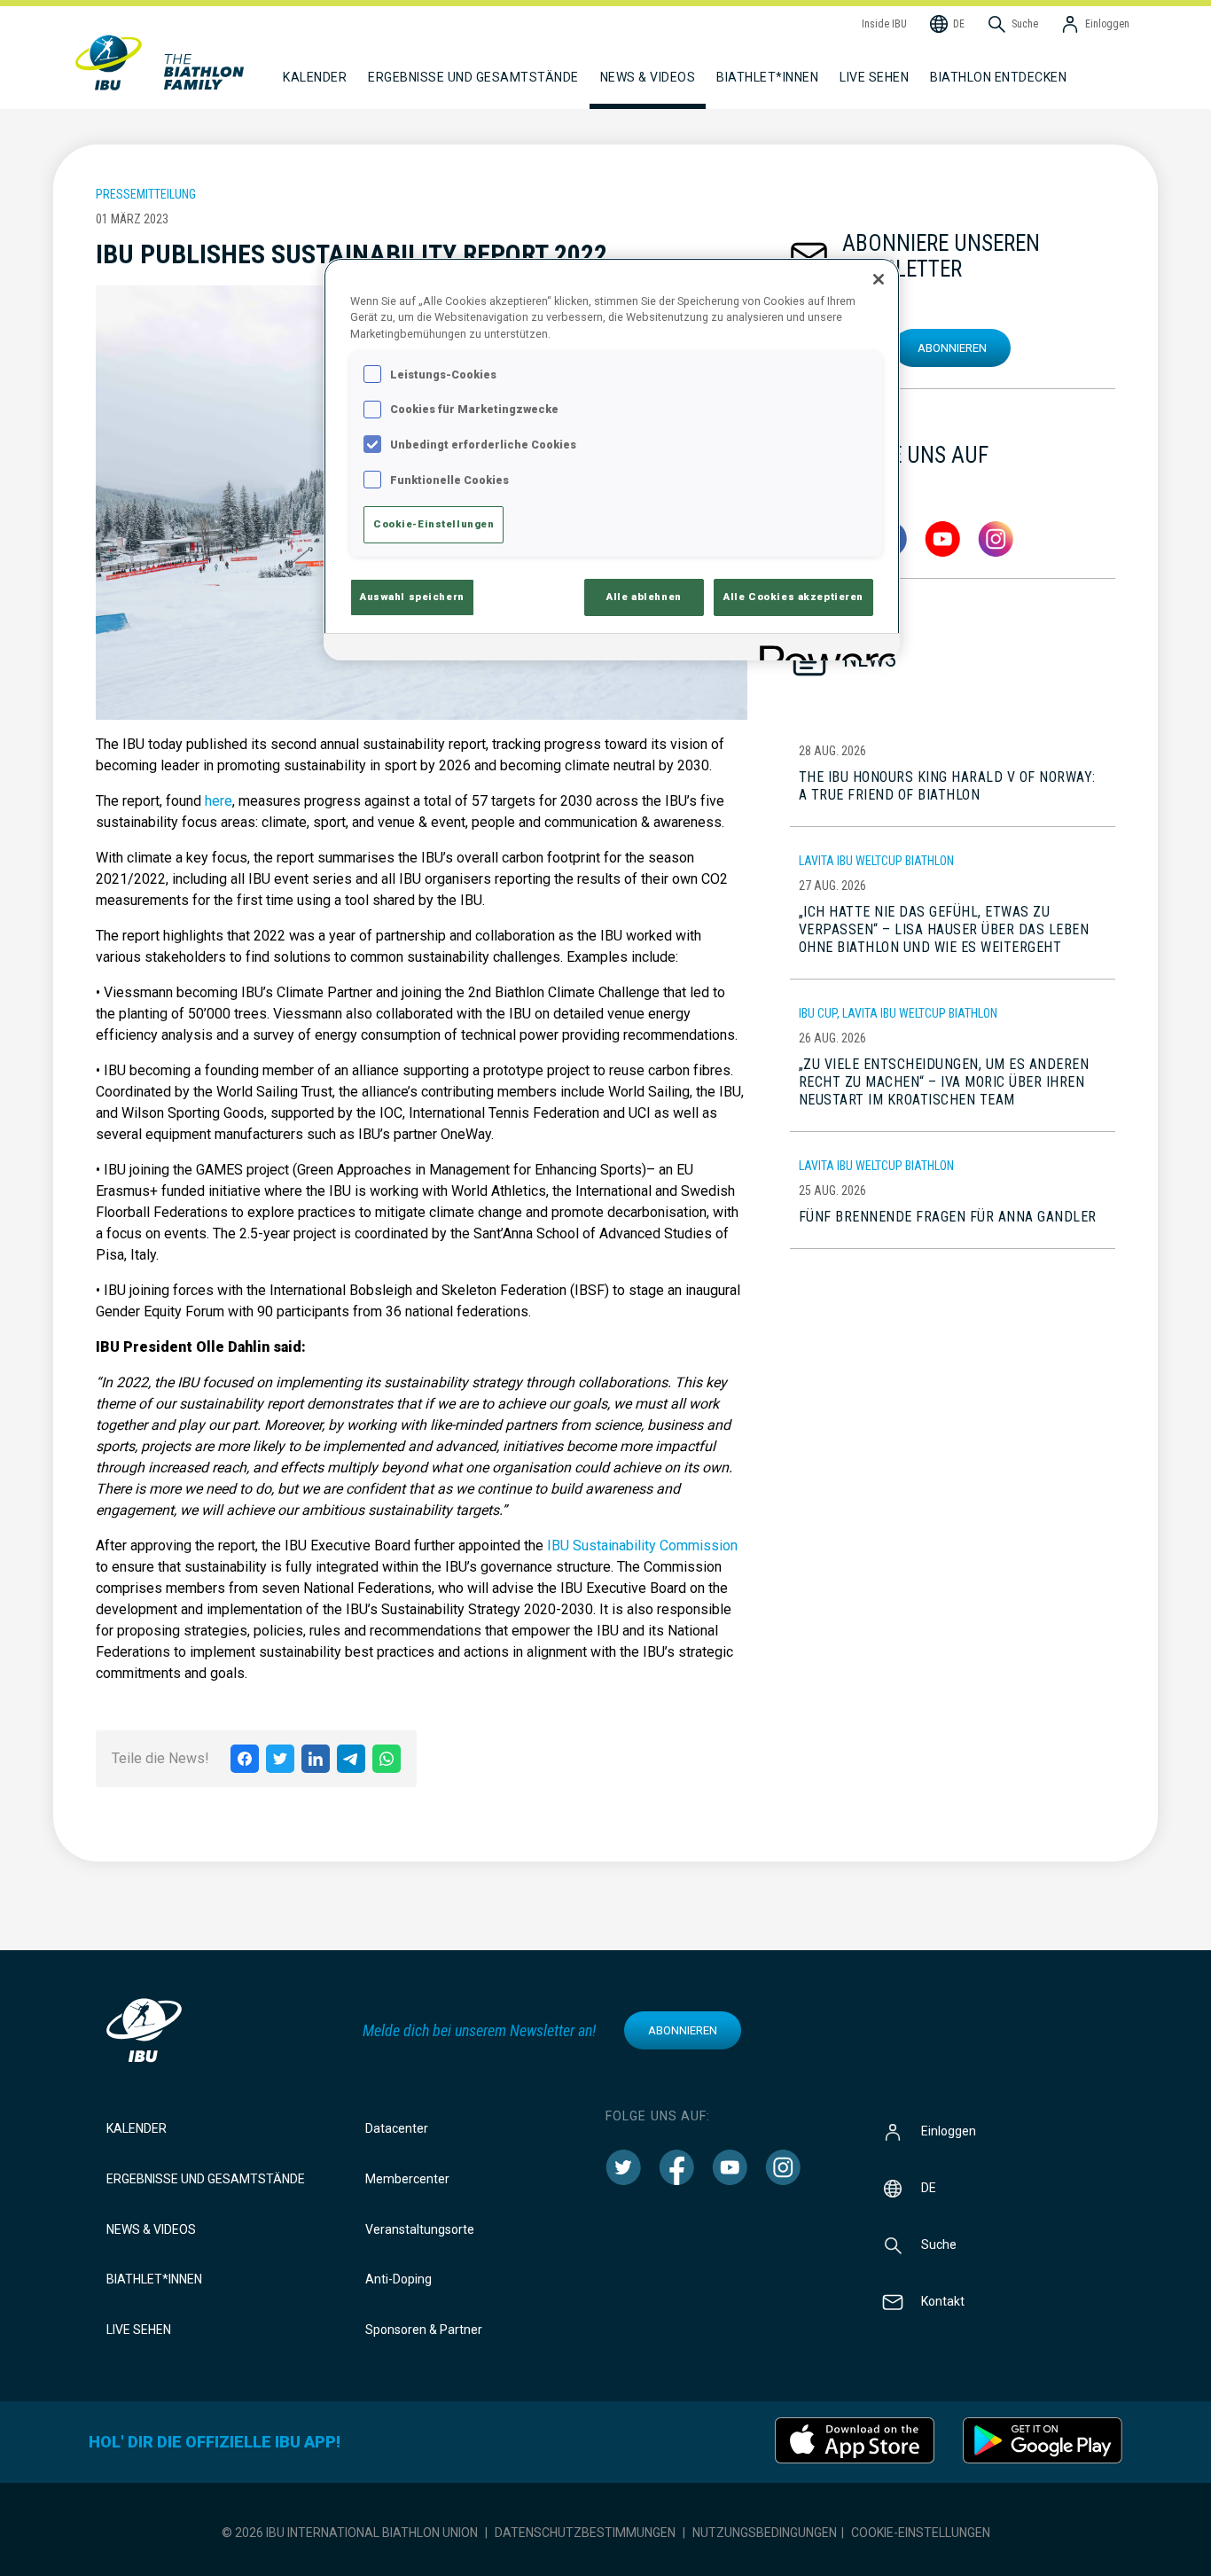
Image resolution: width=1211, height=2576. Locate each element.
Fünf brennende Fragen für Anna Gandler (948, 1217)
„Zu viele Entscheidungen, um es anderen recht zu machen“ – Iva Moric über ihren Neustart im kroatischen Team (944, 1082)
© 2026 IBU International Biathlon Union (350, 2533)
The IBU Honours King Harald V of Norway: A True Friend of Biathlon (947, 786)
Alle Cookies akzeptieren (793, 597)
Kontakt (943, 2301)
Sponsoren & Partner (424, 2330)
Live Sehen (874, 77)
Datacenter (397, 2128)
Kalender (137, 2128)
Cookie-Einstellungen (921, 2533)
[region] (612, 459)
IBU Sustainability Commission (642, 1546)
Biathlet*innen (154, 2279)
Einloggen (949, 2131)
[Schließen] (879, 279)
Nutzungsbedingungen (765, 2533)
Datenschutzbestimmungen (585, 2533)
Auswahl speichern (412, 597)
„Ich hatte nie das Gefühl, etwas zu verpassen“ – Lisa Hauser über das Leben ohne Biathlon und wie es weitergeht (944, 929)
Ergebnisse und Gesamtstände (206, 2179)
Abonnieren (952, 348)
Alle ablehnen (644, 597)
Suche (939, 2244)
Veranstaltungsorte (420, 2229)
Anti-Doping (398, 2279)
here (219, 801)
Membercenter (407, 2179)
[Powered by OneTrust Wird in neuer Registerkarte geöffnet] (824, 649)
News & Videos (151, 2229)
